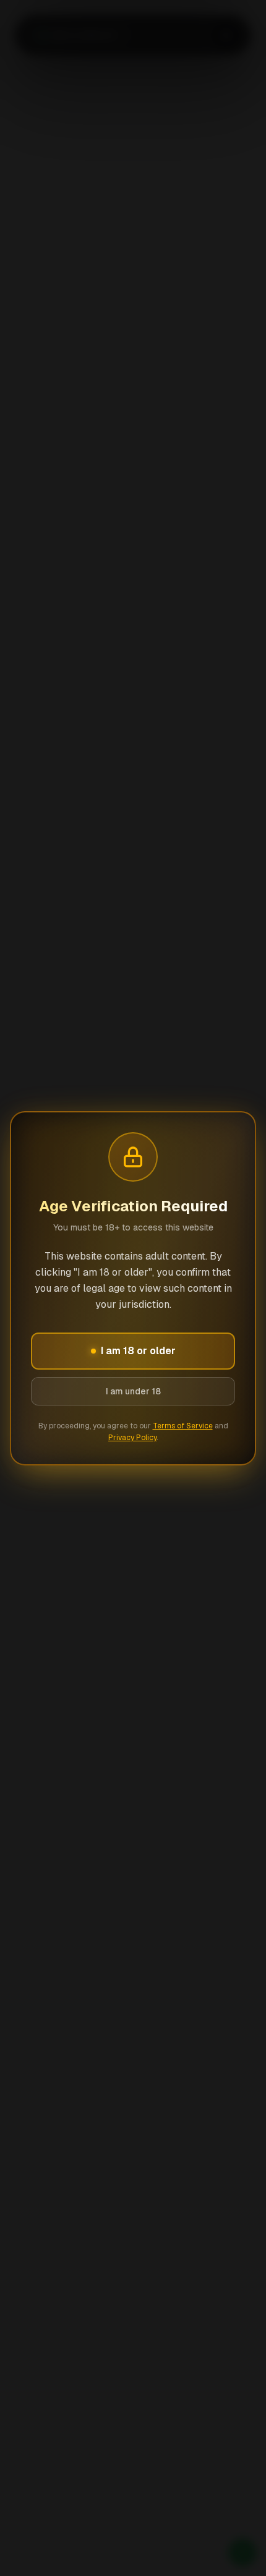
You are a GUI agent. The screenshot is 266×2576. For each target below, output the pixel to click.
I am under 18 (133, 1391)
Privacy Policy (132, 1438)
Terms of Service (183, 1426)
